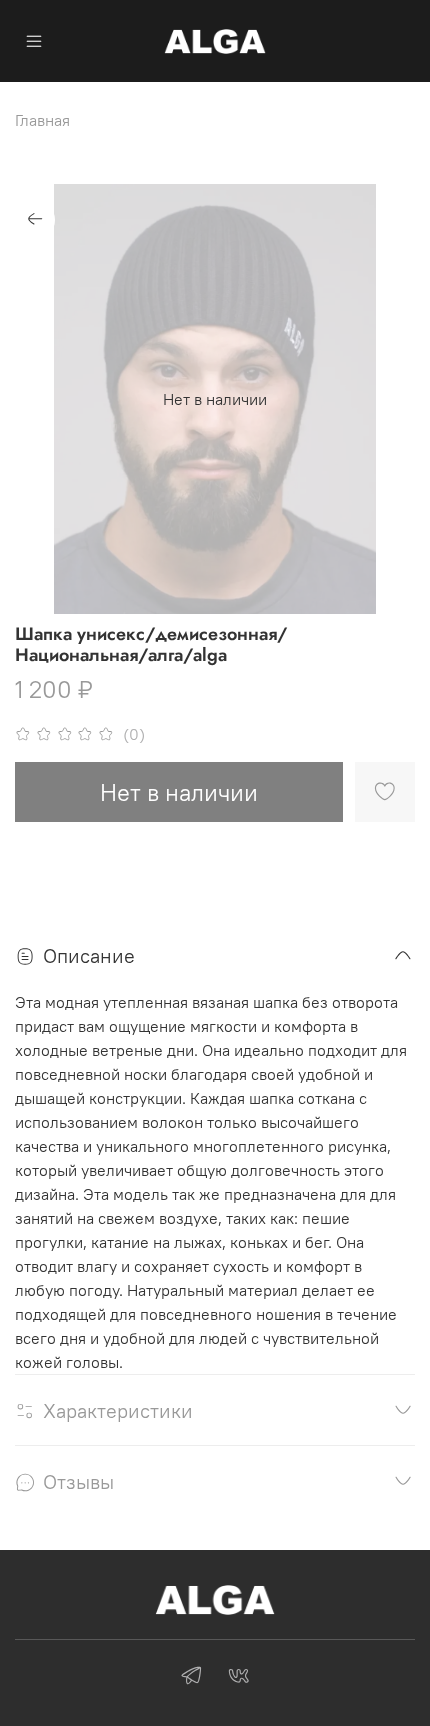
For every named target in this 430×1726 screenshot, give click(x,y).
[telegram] (191, 1678)
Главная (42, 120)
